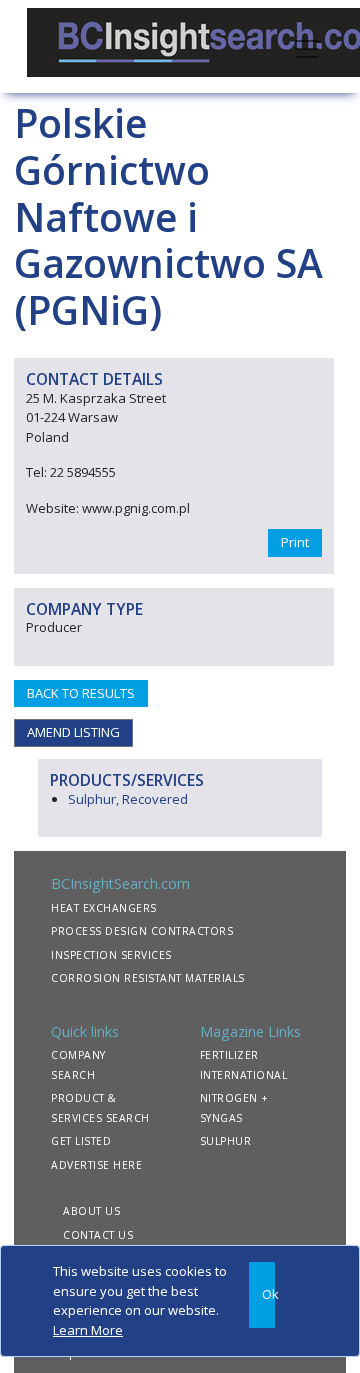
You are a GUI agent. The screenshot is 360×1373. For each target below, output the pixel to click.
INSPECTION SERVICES (111, 955)
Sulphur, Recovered (128, 799)
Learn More (88, 1330)
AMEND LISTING (73, 732)
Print (295, 542)
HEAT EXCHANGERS (104, 908)
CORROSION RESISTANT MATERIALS (148, 978)
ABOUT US (91, 1211)
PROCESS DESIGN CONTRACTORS (142, 931)
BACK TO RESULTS (81, 693)
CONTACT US (98, 1235)
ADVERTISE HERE (96, 1165)
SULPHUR (226, 1141)
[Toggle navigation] (307, 47)
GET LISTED (81, 1141)
